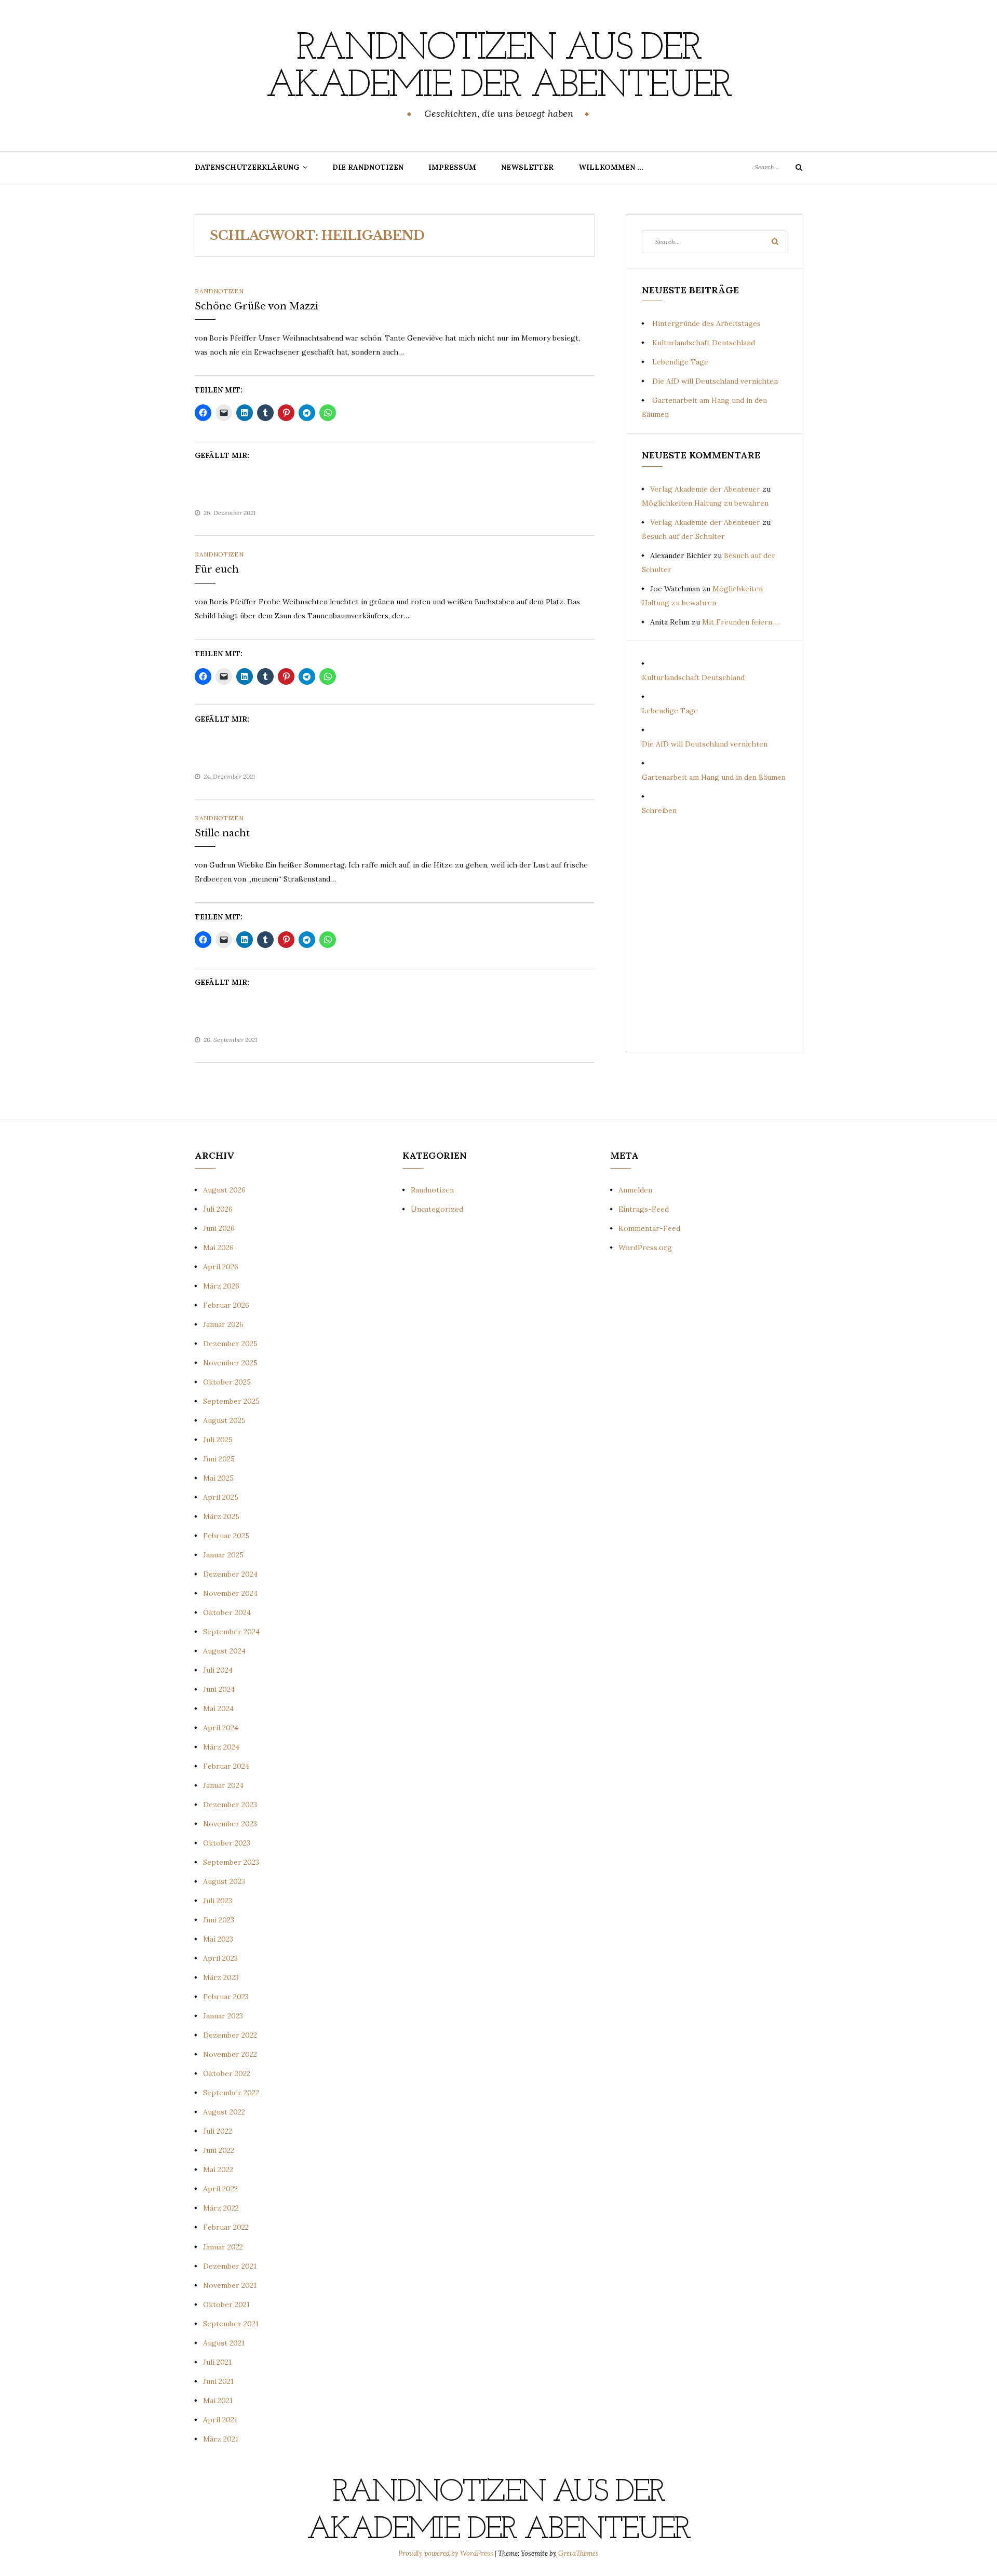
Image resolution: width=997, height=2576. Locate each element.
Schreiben (659, 810)
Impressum (452, 167)
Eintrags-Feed (644, 1209)
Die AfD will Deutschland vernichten (715, 381)
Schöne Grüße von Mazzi (257, 306)
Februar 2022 (226, 2227)
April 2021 (220, 2420)
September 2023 (231, 1862)
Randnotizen (219, 291)
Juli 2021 (217, 2362)
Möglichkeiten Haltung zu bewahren (705, 503)
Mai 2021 (218, 2401)
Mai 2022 (218, 2170)
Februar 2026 (226, 1305)
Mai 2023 (218, 1939)
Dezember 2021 (230, 2266)
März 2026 (221, 1286)
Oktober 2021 (226, 2304)
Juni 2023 (219, 1920)
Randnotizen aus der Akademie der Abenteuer (498, 68)
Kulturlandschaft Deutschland (704, 343)
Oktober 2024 (227, 1612)
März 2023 (221, 1977)
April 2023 (220, 1958)
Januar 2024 (223, 1785)
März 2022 (221, 2208)
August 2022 (224, 2112)
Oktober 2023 (227, 1843)
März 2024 (221, 1747)
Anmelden (635, 1190)
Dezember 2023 (230, 1805)
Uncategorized (437, 1209)
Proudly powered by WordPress (447, 2553)
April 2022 (220, 2189)
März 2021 (221, 2439)
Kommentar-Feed (649, 1228)
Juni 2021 (218, 2381)
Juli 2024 (218, 1670)
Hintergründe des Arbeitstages (706, 323)
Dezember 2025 (230, 1344)
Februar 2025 (226, 1536)
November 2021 (230, 2285)
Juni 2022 (219, 2150)
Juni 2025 (219, 1459)
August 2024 (224, 1651)
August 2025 (224, 1420)
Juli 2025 (218, 1440)
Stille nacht (222, 833)
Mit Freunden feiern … (741, 622)
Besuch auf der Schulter (683, 536)
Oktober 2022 (227, 2073)
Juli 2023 (218, 1901)
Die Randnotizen (368, 167)
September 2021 (231, 2324)
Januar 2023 (223, 2016)
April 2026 (221, 1267)
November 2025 (230, 1363)
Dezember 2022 (230, 2035)
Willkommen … (611, 167)
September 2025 (231, 1401)
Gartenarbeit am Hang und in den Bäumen (714, 777)
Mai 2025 (218, 1478)
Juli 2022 (218, 2131)
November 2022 (230, 2054)
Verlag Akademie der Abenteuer (705, 489)
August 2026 (224, 1190)
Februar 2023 (226, 1997)
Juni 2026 (219, 1228)
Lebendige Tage (680, 362)
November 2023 (230, 1824)
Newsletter (527, 167)
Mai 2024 (218, 1709)
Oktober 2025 (227, 1382)
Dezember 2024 (230, 1574)
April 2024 (221, 1728)
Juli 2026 (218, 1209)
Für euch (217, 570)
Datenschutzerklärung (247, 167)
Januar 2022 (223, 2247)
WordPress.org (645, 1248)
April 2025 (221, 1497)
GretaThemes (578, 2553)
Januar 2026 (223, 1324)
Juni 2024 (219, 1689)
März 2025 (221, 1516)
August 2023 (224, 1881)
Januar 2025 (223, 1555)
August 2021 (224, 2343)
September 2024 (231, 1632)
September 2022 (231, 2093)
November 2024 (230, 1593)
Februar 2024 (226, 1766)
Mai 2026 (218, 1248)
